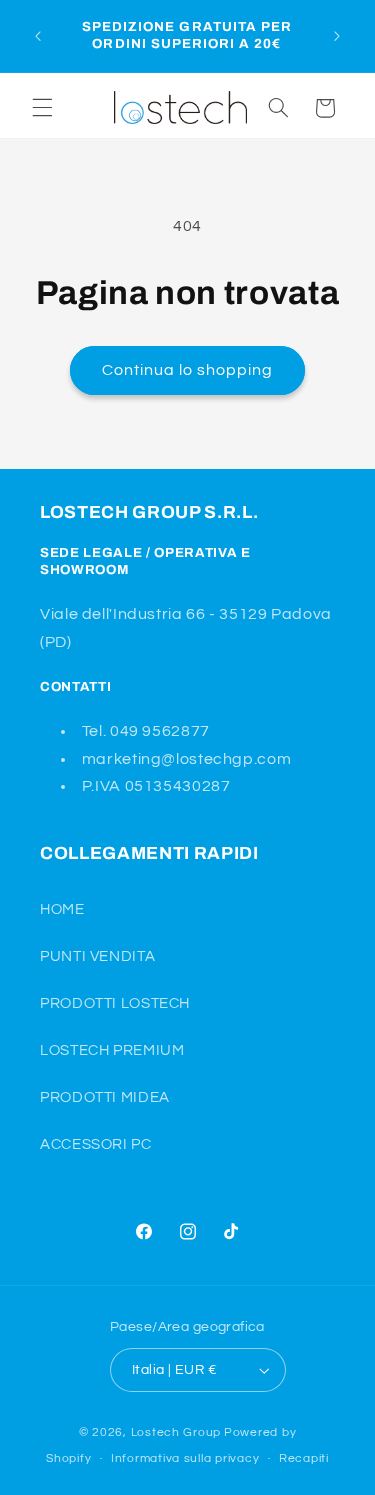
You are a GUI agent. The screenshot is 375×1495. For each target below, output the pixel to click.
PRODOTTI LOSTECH (115, 1003)
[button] (42, 108)
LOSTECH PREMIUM (112, 1050)
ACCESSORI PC (96, 1144)
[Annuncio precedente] (38, 36)
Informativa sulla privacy (185, 1458)
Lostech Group (176, 1432)
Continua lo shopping (188, 370)
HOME (62, 909)
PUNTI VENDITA (97, 956)
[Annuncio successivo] (337, 36)
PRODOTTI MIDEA (105, 1097)
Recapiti (304, 1458)
